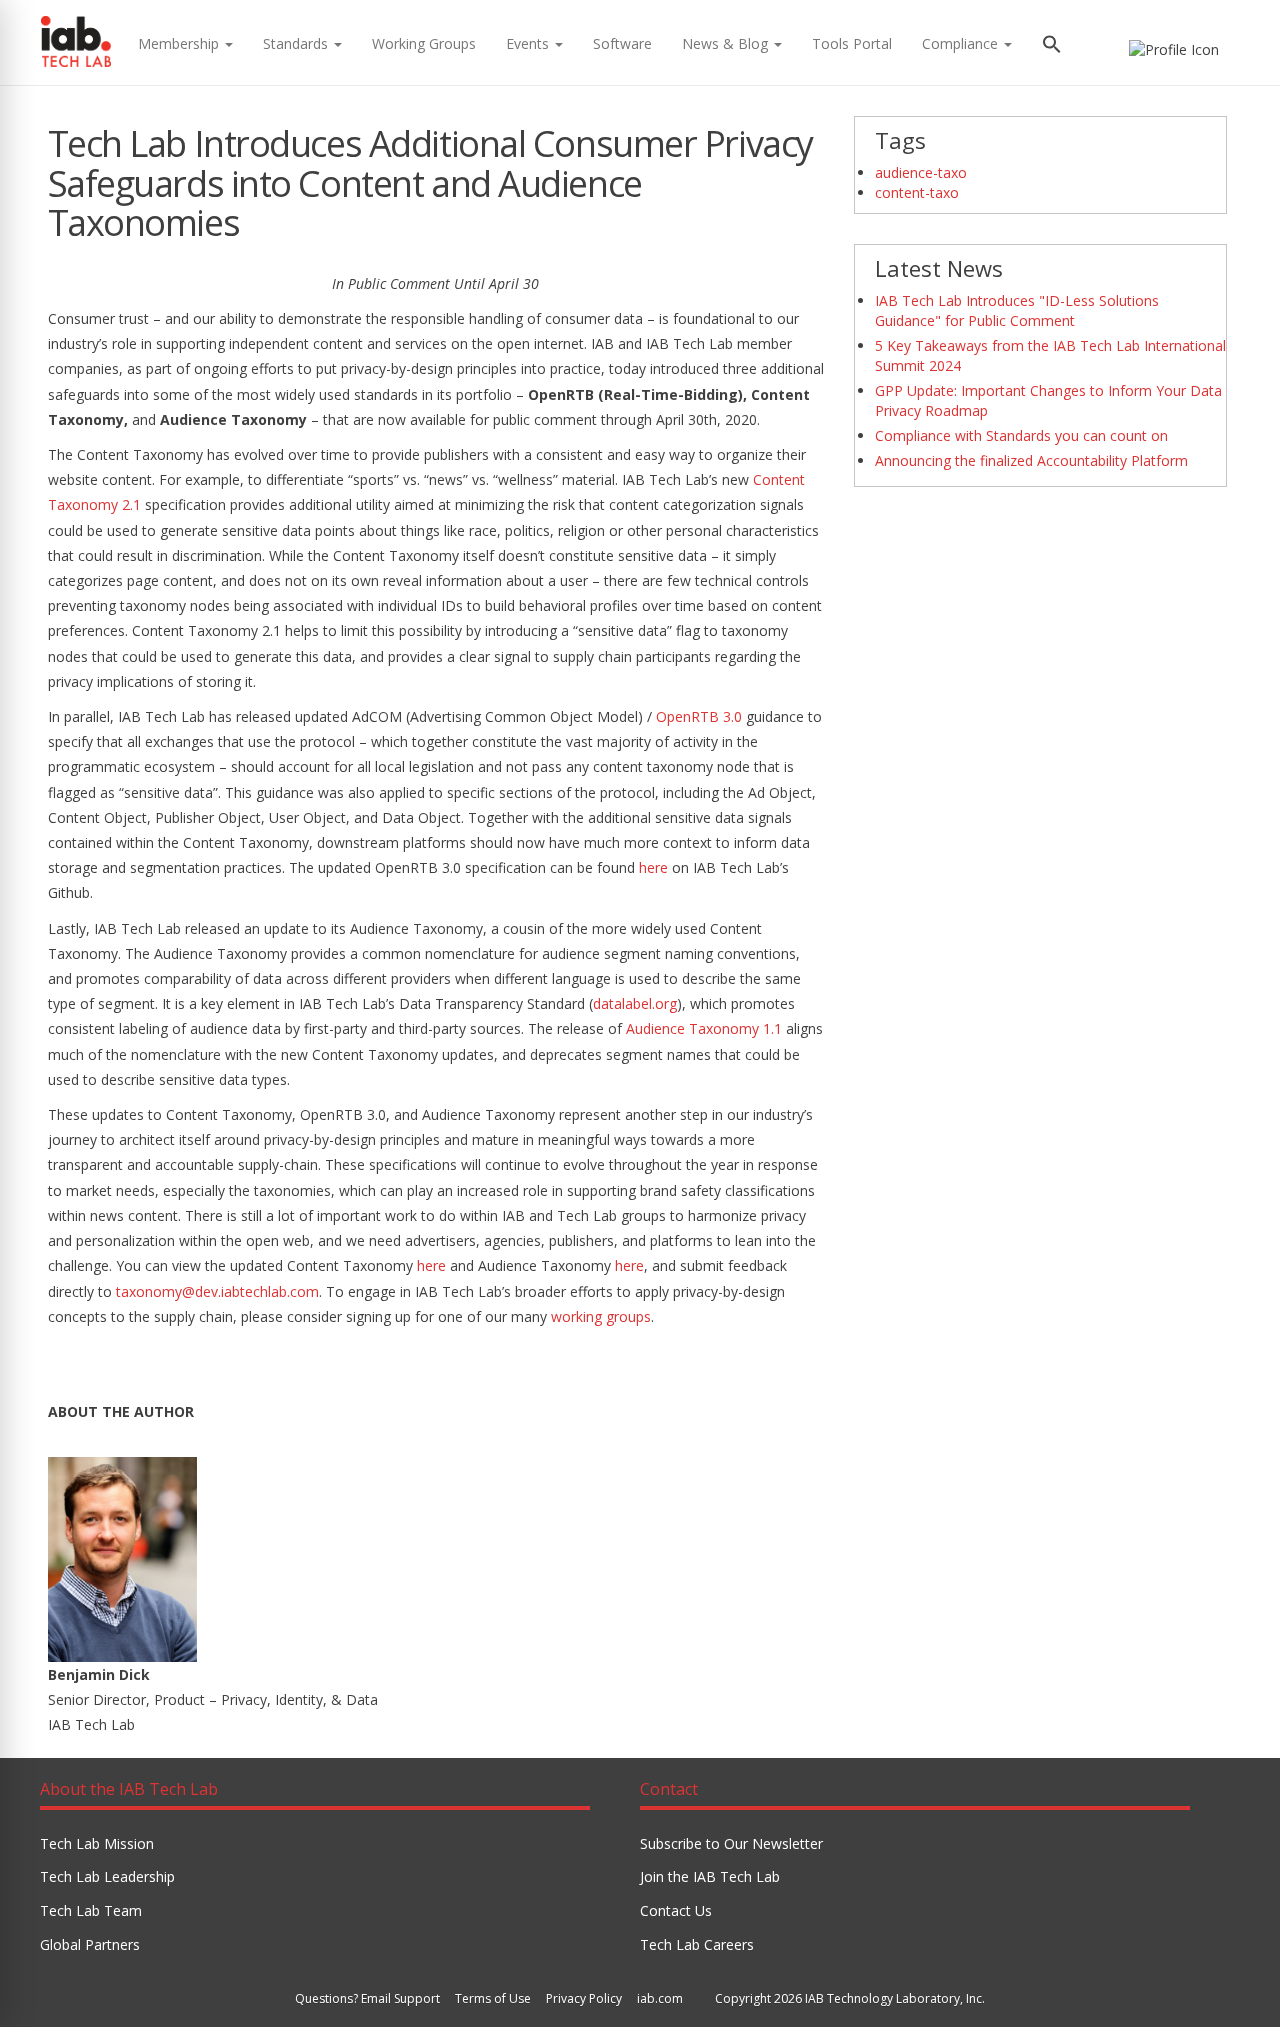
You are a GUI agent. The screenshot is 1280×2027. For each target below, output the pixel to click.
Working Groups (424, 43)
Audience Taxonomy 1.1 (704, 1028)
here (653, 867)
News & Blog (727, 43)
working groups (601, 1316)
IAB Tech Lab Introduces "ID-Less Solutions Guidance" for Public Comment (1017, 310)
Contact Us (676, 1910)
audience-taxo (921, 172)
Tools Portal (852, 43)
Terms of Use (493, 1998)
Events (529, 43)
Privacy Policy (584, 1998)
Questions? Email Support (367, 1998)
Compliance (962, 43)
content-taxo (917, 192)
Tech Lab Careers (697, 1944)
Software (622, 43)
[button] (1052, 46)
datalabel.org (635, 1003)
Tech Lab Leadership (107, 1876)
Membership (180, 43)
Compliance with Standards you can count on (1021, 435)
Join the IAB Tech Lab (710, 1876)
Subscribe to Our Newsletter (731, 1843)
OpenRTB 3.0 (699, 716)
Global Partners (90, 1944)
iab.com (660, 1998)
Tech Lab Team (91, 1910)
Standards (297, 43)
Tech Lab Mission (97, 1843)
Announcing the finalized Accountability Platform (1031, 460)
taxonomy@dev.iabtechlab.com (217, 1291)
